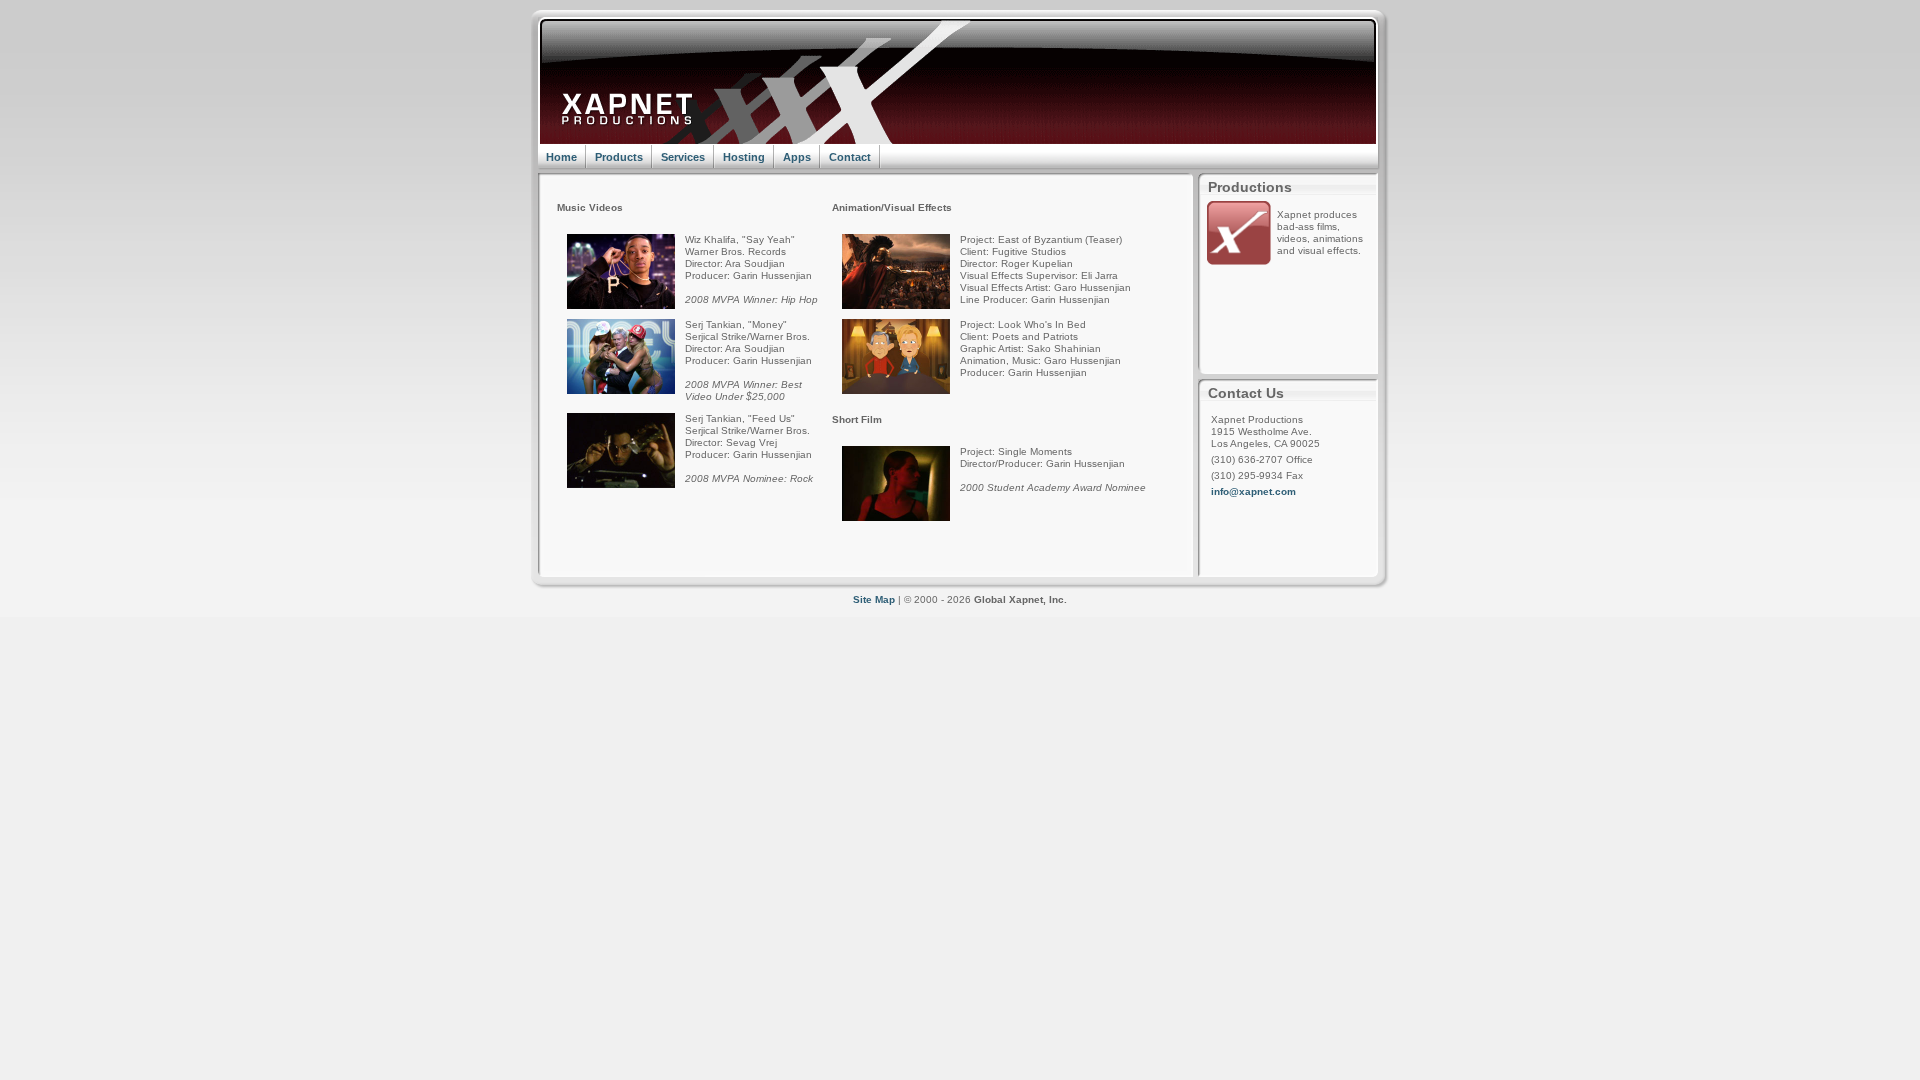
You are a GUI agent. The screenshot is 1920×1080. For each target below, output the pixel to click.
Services (683, 157)
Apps (797, 157)
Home (561, 157)
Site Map (874, 599)
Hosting (744, 157)
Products (619, 157)
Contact (850, 157)
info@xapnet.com (1253, 491)
